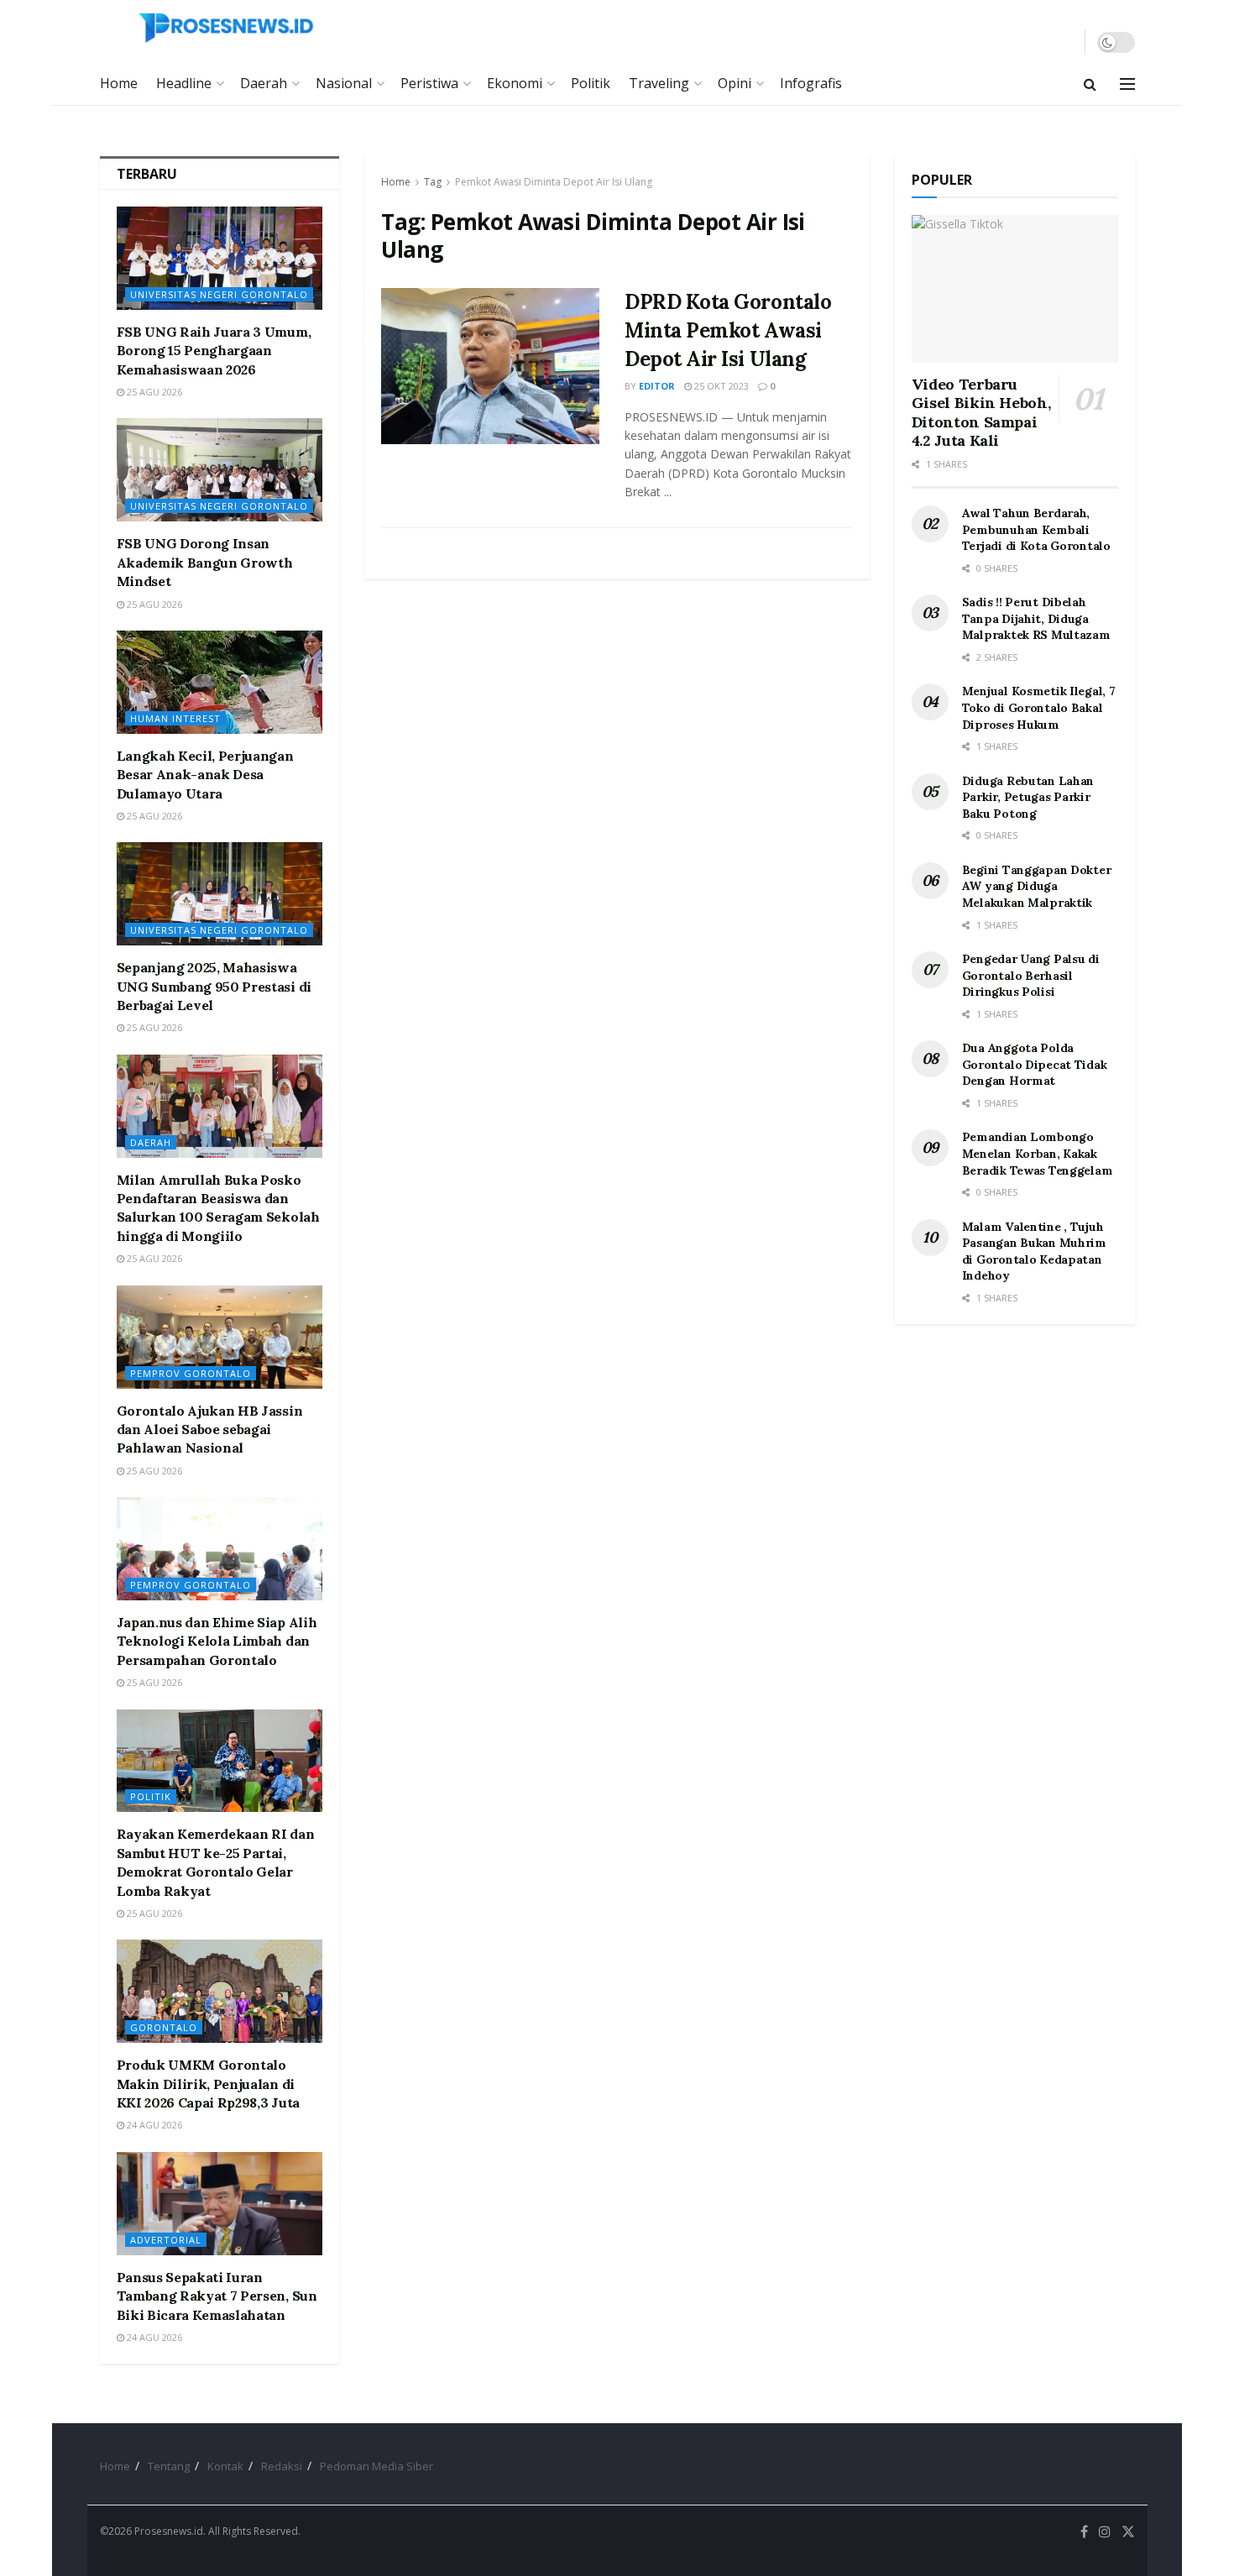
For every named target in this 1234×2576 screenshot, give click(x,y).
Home (119, 83)
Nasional (344, 83)
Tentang (169, 2466)
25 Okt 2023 (720, 386)
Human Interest (175, 718)
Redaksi (282, 2466)
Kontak (225, 2466)
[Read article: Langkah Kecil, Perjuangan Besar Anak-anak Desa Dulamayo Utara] (220, 682)
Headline (184, 83)
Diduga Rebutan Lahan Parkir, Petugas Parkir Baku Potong (1028, 797)
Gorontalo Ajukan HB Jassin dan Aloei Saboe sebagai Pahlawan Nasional (210, 1429)
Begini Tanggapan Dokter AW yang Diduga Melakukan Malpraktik (1037, 886)
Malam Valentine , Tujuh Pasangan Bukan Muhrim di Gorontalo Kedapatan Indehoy (1034, 1251)
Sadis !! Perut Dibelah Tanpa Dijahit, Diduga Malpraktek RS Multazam (1036, 618)
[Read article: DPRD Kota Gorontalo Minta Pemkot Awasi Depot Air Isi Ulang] (490, 366)
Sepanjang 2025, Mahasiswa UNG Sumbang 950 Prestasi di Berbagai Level (214, 986)
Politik (591, 83)
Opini (735, 83)
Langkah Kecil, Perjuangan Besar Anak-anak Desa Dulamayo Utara (205, 775)
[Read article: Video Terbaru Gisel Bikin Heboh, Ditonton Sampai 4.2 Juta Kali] (1015, 289)
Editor (657, 386)
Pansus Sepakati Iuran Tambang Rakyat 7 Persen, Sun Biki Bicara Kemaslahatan (217, 2296)
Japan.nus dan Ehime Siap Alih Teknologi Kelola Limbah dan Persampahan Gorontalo (217, 1641)
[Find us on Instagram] (1105, 2532)
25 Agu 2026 (153, 392)
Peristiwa (429, 83)
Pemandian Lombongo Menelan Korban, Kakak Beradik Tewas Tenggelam (1038, 1153)
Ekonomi (515, 83)
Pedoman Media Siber (376, 2466)
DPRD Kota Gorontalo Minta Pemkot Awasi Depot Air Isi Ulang (728, 330)
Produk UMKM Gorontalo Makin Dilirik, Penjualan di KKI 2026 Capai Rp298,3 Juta (208, 2084)
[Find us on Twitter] (1128, 2532)
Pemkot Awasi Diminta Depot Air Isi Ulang (554, 182)
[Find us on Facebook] (1084, 2532)
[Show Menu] (1127, 84)
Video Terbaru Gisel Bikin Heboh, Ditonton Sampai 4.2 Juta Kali (981, 413)
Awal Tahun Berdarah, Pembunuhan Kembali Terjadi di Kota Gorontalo (1036, 529)
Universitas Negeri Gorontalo (219, 294)
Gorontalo (164, 2027)
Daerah (264, 83)
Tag (433, 182)
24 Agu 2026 (153, 2125)
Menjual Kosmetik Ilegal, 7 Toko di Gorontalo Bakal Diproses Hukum (1039, 707)
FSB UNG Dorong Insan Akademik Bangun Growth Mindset (205, 562)
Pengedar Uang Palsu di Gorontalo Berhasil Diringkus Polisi (1031, 975)
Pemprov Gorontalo (191, 1373)
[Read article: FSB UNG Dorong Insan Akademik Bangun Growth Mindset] (220, 470)
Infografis (811, 83)
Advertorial (166, 2240)
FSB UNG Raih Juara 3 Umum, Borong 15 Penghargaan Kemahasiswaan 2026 (214, 351)
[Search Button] (1090, 84)
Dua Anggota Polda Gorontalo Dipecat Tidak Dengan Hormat (1035, 1064)
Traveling (659, 83)
